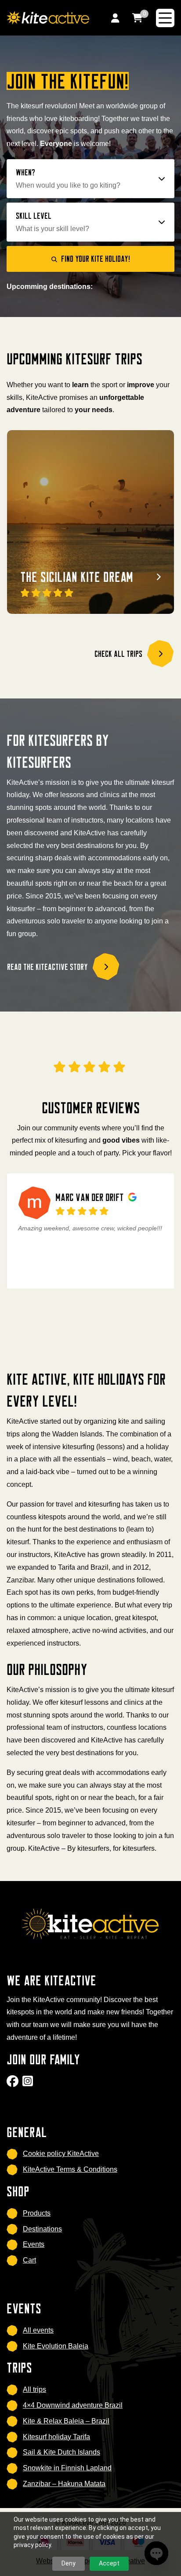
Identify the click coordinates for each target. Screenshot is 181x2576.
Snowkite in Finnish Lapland (67, 2468)
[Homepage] (48, 17)
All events (38, 2330)
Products (37, 2213)
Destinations (42, 2229)
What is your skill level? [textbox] (52, 229)
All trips (34, 2389)
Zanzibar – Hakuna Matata (64, 2484)
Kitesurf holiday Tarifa (56, 2437)
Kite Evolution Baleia (56, 2346)
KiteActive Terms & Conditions (70, 2169)
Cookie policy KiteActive (61, 2154)
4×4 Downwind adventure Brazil (73, 2405)
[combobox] (91, 185)
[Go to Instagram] (29, 2084)
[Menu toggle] (165, 18)
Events (34, 2244)
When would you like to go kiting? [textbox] (68, 185)
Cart (29, 2260)
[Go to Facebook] (14, 2084)
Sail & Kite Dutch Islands (62, 2452)
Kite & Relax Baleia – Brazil (66, 2421)
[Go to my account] (115, 18)
